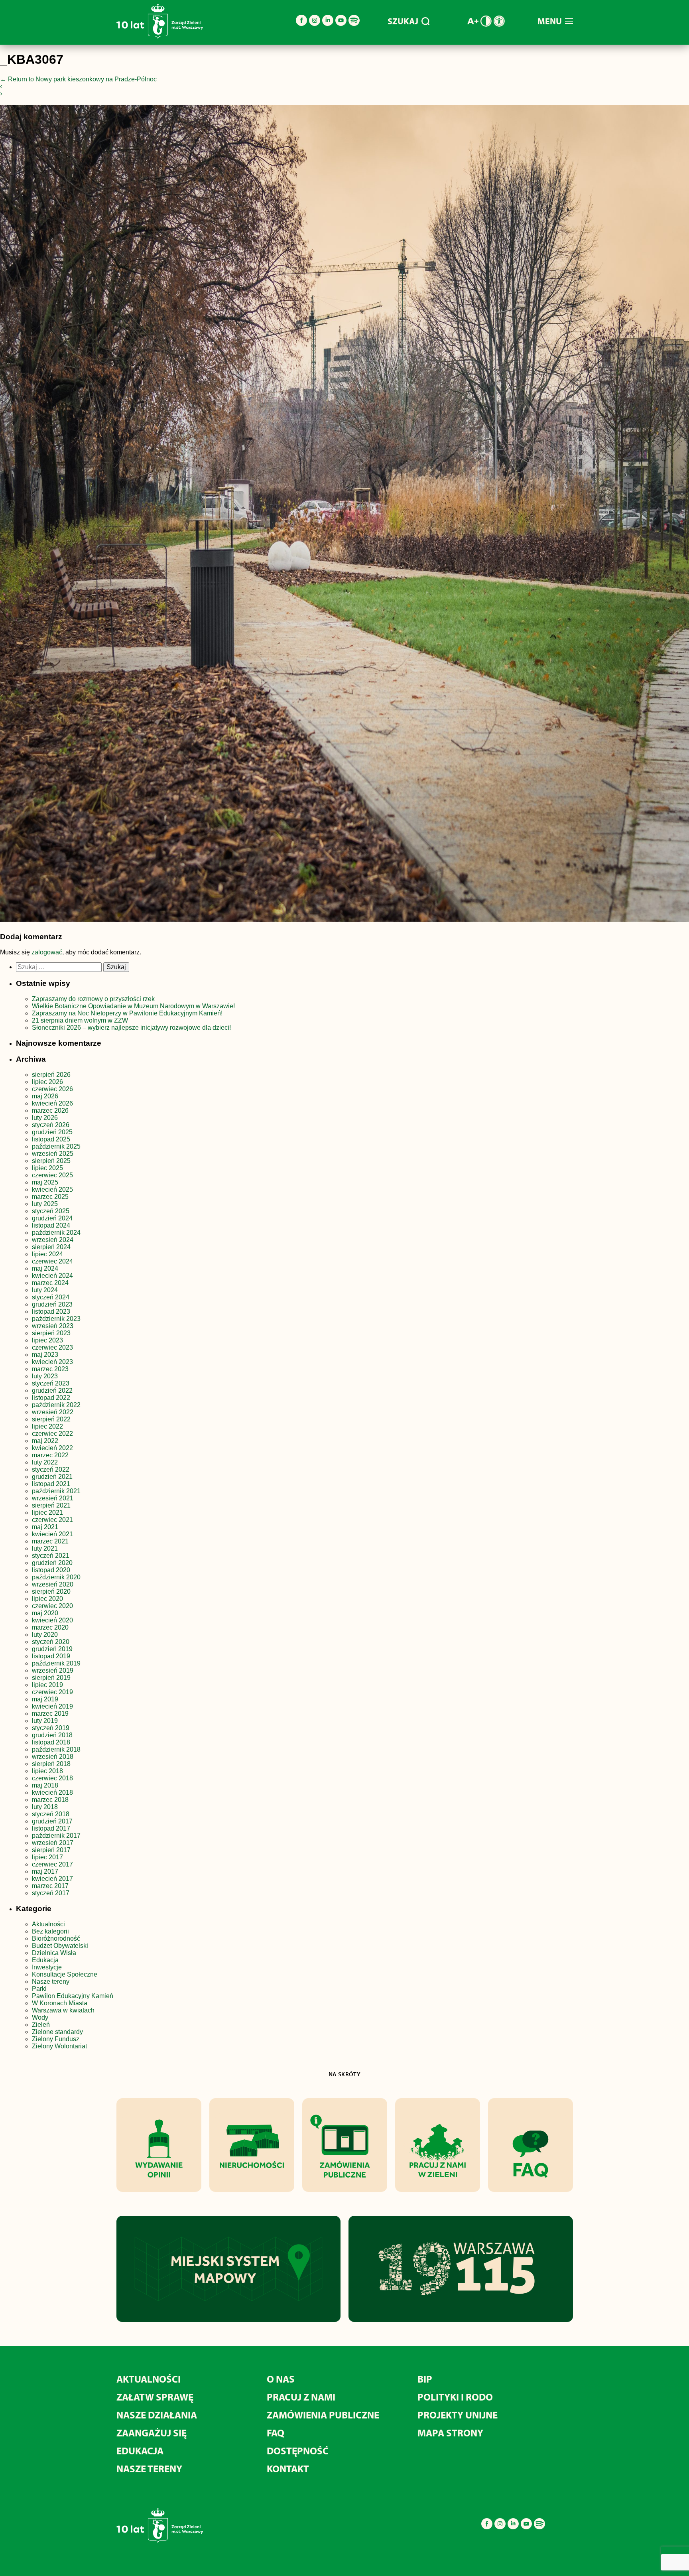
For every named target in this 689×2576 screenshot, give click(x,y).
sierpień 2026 (51, 1075)
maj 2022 (45, 1441)
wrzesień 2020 (53, 1584)
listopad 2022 (51, 1398)
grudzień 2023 (52, 1304)
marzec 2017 (50, 1886)
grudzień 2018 (52, 1735)
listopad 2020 (51, 1570)
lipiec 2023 (47, 1340)
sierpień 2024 (51, 1247)
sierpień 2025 (51, 1161)
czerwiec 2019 (52, 1692)
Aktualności (48, 1924)
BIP (425, 2379)
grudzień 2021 (52, 1477)
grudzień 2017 (52, 1821)
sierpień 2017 (51, 1850)
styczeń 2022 (51, 1469)
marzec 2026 (50, 1111)
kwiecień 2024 (52, 1276)
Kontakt (288, 2469)
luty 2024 (45, 1290)
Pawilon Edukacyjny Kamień (73, 1996)
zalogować (47, 952)
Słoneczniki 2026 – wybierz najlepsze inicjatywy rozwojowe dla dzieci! (131, 1028)
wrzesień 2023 (53, 1326)
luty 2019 (45, 1721)
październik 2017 (56, 1836)
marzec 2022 (50, 1455)
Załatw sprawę (155, 2397)
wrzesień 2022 (53, 1412)
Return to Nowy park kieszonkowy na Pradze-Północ (78, 79)
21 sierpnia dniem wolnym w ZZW (80, 1020)
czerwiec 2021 (52, 1520)
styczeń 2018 (51, 1814)
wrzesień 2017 (53, 1843)
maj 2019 (45, 1699)
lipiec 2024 (47, 1254)
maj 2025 (45, 1182)
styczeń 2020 (51, 1642)
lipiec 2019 (47, 1685)
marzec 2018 (50, 1800)
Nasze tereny (51, 1982)
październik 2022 (56, 1405)
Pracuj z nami (301, 2397)
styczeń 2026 (51, 1125)
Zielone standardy (57, 2032)
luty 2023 (45, 1376)
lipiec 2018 (47, 1771)
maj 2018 (45, 1785)
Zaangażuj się (152, 2433)
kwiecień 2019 (52, 1706)
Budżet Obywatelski (60, 1946)
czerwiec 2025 (52, 1175)
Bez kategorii (50, 1931)
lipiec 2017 (47, 1857)
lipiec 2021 (47, 1513)
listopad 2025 (51, 1139)
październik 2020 (56, 1577)
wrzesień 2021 (53, 1498)
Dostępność (298, 2451)
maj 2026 (45, 1096)
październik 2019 (56, 1663)
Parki (39, 1989)
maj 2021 (45, 1527)
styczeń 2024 (51, 1297)
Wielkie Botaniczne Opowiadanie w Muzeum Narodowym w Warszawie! (133, 1006)
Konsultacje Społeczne (65, 1974)
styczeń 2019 (51, 1728)
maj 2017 (45, 1871)
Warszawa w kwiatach (63, 2010)
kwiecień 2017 (52, 1879)
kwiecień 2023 (52, 1362)
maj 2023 (45, 1355)
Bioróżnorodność (56, 1938)
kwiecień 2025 (52, 1189)
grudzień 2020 (52, 1563)
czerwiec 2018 (52, 1778)
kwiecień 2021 (52, 1534)
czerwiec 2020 (52, 1606)
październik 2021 (56, 1491)
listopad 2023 (51, 1312)
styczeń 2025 (51, 1211)
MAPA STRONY (450, 2433)
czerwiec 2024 (52, 1261)
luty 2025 (45, 1204)
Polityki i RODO (455, 2397)
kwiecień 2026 (52, 1103)
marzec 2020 (50, 1627)
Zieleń (41, 2025)
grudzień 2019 (52, 1649)
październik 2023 (56, 1319)
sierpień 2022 (51, 1419)
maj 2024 (45, 1268)
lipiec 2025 (47, 1168)
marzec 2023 (50, 1369)
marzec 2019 (50, 1714)
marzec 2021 (50, 1541)
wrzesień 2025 (53, 1154)
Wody (40, 2017)
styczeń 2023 (51, 1383)
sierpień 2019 (51, 1678)
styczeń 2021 (51, 1556)
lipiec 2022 (47, 1426)
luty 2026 (45, 1118)
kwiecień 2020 (52, 1620)
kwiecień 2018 (52, 1793)
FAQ (276, 2433)
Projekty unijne (458, 2415)
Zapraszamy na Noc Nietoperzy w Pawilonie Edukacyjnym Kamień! (128, 1013)
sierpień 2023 (51, 1333)
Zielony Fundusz (56, 2039)
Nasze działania (157, 2415)
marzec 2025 (50, 1197)
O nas (281, 2379)
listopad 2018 (51, 1742)
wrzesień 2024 (53, 1240)
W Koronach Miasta (60, 2003)
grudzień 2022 (52, 1390)
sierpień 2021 (51, 1505)
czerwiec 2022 (52, 1434)
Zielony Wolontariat (59, 2046)
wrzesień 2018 (53, 1757)
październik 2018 (56, 1749)
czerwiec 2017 (52, 1864)
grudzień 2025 (52, 1132)
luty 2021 (45, 1548)
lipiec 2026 (47, 1082)
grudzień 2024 (52, 1218)
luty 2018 (45, 1807)
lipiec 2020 (47, 1599)
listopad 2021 (51, 1484)
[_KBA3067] (344, 515)
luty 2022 (45, 1462)
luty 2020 (45, 1635)
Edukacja (45, 1960)
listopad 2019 (51, 1656)
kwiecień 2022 (52, 1448)
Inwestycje (47, 1967)
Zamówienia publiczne (323, 2415)
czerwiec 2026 (52, 1089)
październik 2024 (56, 1233)
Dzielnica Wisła (54, 1953)
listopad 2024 (51, 1225)
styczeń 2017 (51, 1893)
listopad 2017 (51, 1828)
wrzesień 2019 (53, 1670)
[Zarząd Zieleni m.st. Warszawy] (160, 37)
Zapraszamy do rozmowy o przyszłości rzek (93, 999)
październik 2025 (56, 1146)
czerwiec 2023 (52, 1347)
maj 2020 (45, 1613)
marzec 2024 (50, 1283)
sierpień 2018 (51, 1764)
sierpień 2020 (51, 1592)
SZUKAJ (403, 21)
